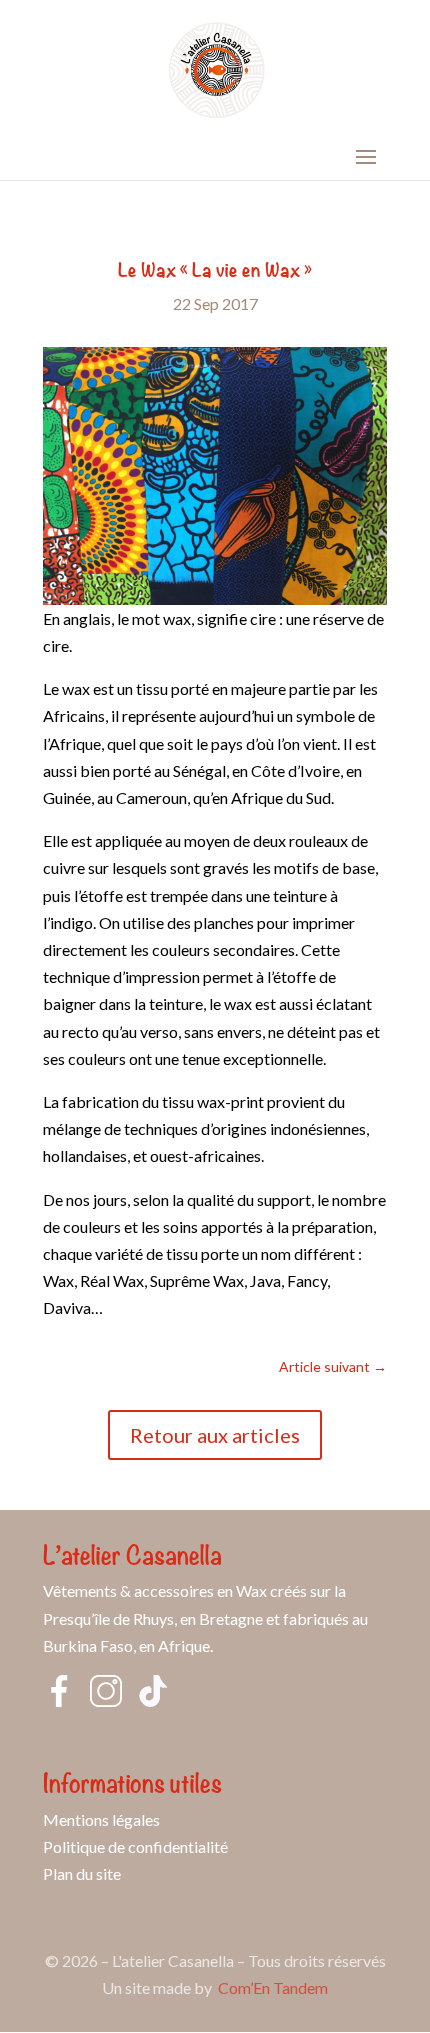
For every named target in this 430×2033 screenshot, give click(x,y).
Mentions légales (101, 1819)
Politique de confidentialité (135, 1846)
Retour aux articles (215, 1435)
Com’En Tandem (273, 1987)
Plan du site (82, 1873)
